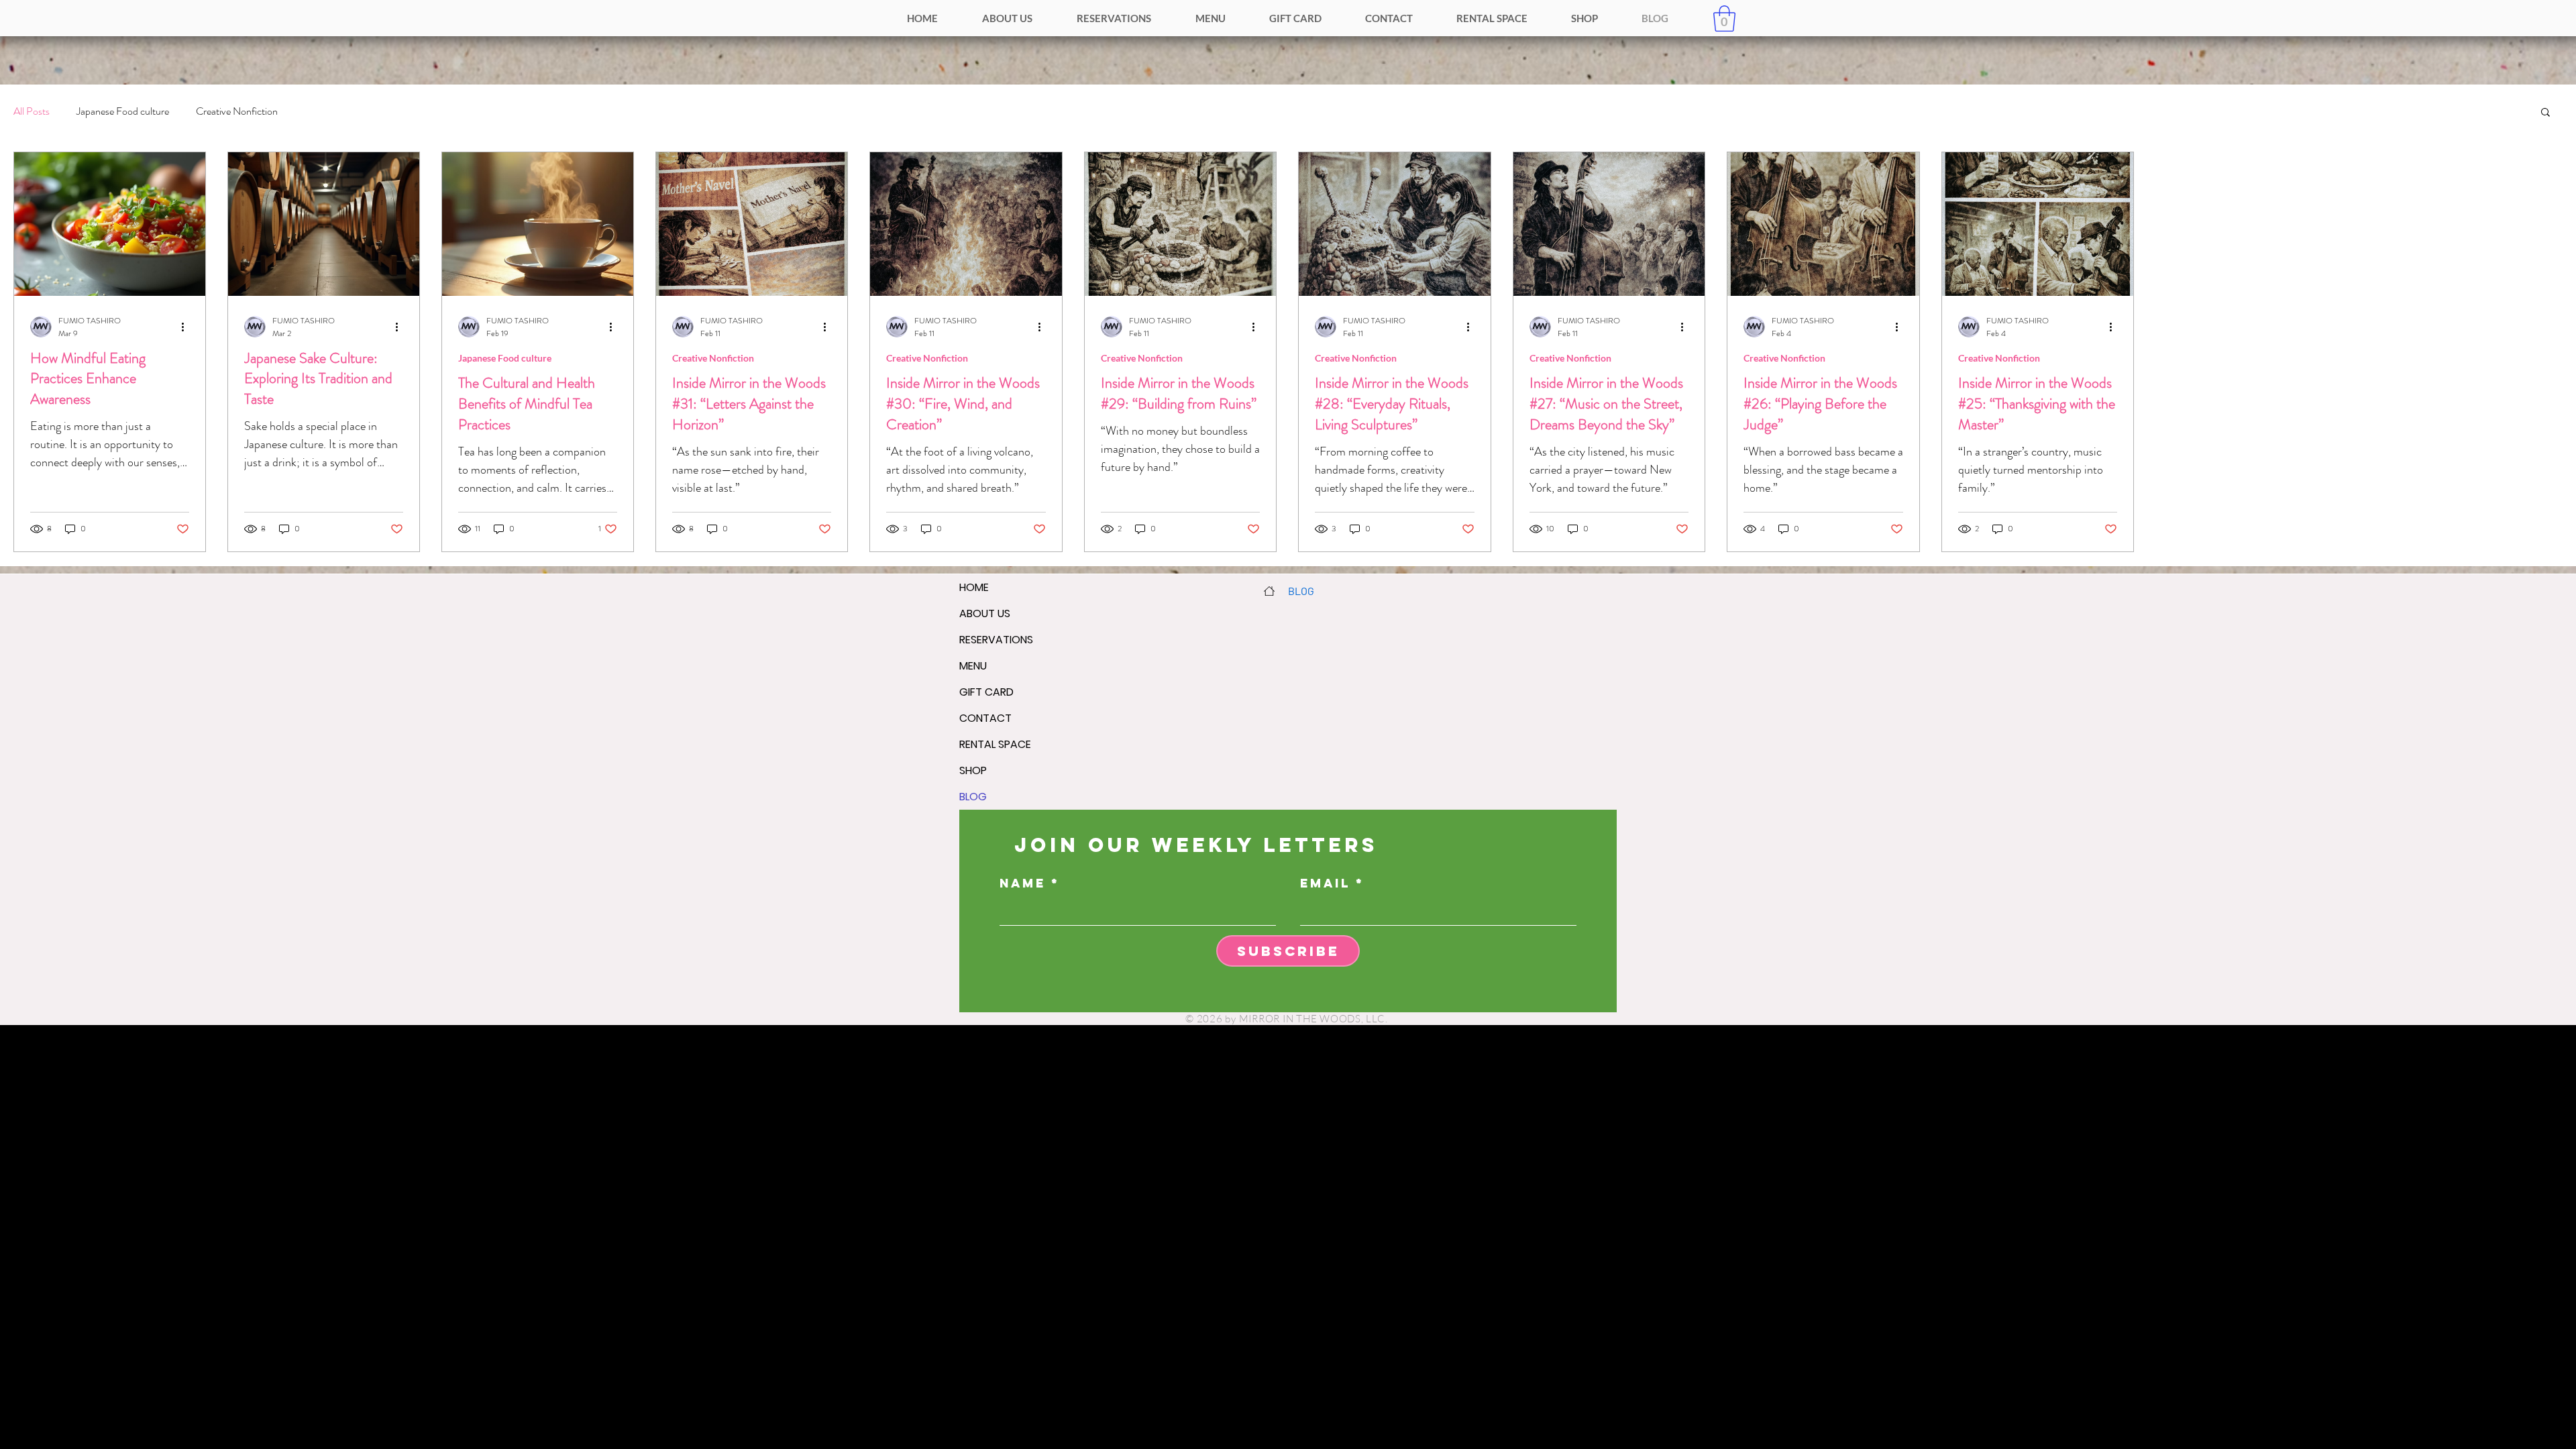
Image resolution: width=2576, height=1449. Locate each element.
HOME (974, 587)
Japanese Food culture (123, 111)
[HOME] (1269, 591)
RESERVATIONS (996, 640)
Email (1325, 883)
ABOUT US (985, 613)
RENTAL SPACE (995, 744)
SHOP (973, 770)
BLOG (973, 797)
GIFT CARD (986, 692)
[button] (1724, 18)
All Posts (32, 111)
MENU (973, 666)
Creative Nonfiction (237, 111)
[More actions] (187, 327)
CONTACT (985, 718)
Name (1023, 883)
